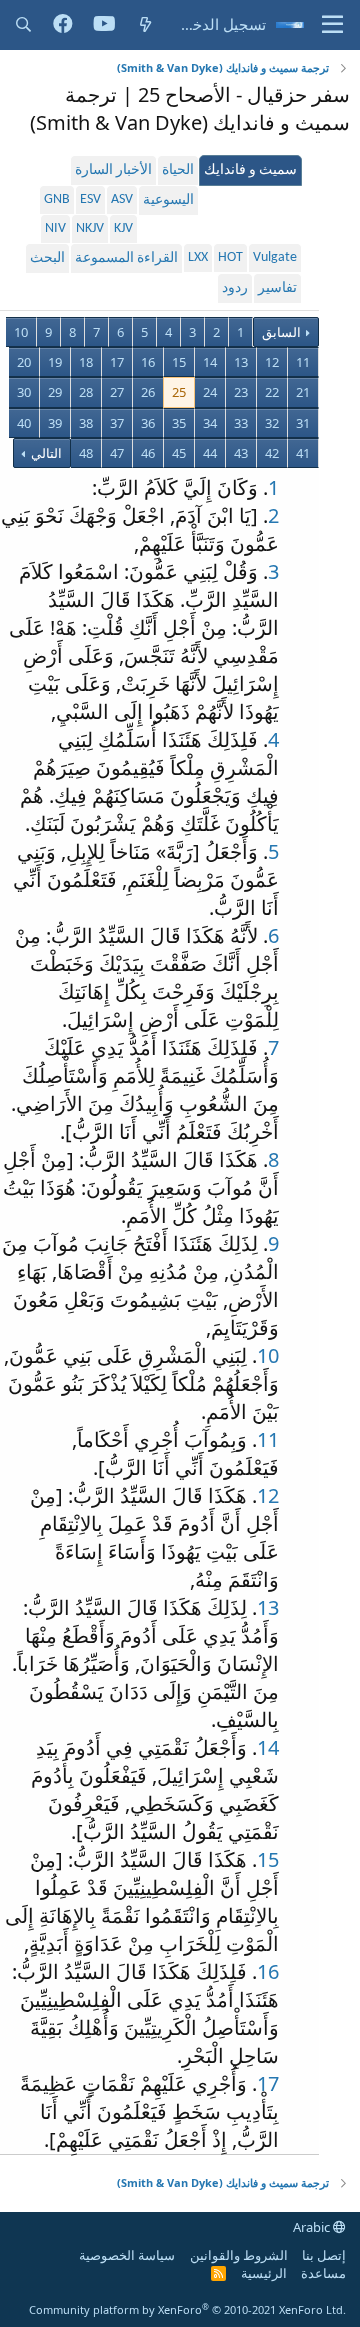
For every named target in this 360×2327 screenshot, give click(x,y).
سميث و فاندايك (250, 170)
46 (148, 453)
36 (148, 423)
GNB (57, 199)
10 (21, 332)
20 (24, 362)
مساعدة (323, 2273)
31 (303, 423)
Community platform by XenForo (187, 2309)
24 (210, 392)
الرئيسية (264, 2273)
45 (179, 453)
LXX (198, 257)
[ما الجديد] (145, 24)
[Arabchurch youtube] (104, 25)
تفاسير (277, 288)
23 (241, 392)
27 (117, 392)
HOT (230, 257)
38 (86, 423)
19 (55, 362)
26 (148, 392)
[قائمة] (332, 25)
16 (148, 362)
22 (272, 392)
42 (272, 453)
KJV (123, 228)
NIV (55, 228)
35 (179, 423)
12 (272, 362)
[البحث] (23, 24)
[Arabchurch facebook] (63, 25)
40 (24, 423)
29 (55, 392)
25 (179, 392)
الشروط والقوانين (239, 2255)
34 (210, 423)
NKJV (90, 228)
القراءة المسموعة (126, 258)
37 (117, 423)
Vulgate (275, 257)
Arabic (313, 2227)
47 (117, 453)
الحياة (178, 170)
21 (303, 392)
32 (272, 423)
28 (86, 392)
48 (86, 453)
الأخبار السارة (113, 170)
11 (303, 362)
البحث (47, 258)
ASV (122, 199)
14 (210, 362)
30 (24, 392)
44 (210, 453)
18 (86, 362)
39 (55, 423)
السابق (281, 332)
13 (241, 362)
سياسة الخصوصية (127, 2255)
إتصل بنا (324, 2255)
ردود (235, 288)
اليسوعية (168, 200)
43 (241, 453)
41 (303, 453)
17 (117, 362)
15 (179, 362)
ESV (90, 199)
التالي (45, 453)
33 (241, 423)
